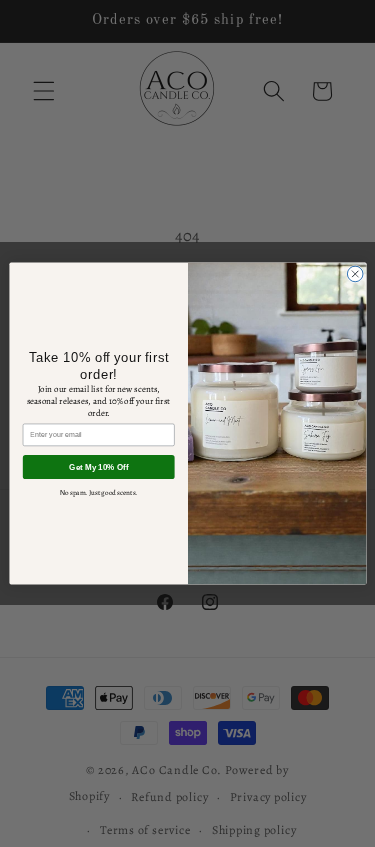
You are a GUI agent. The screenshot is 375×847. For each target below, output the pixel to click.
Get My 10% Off (98, 467)
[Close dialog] (355, 274)
